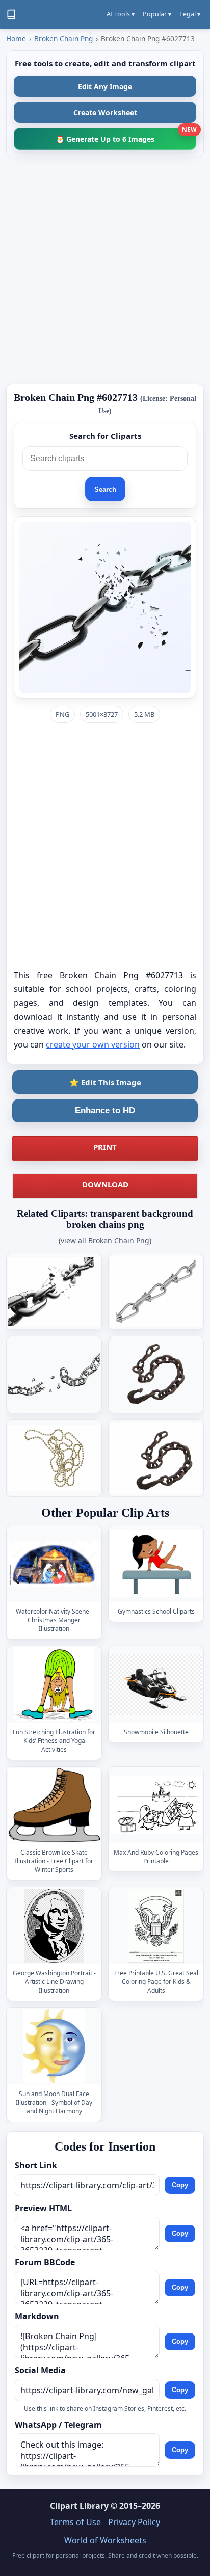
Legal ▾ (190, 14)
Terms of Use (75, 2522)
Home (16, 38)
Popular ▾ (157, 14)
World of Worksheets (105, 2540)
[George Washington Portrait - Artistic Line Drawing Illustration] (54, 1926)
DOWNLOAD (105, 1184)
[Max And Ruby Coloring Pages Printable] (156, 1805)
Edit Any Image (105, 86)
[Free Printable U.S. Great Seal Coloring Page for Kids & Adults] (156, 1926)
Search (105, 489)
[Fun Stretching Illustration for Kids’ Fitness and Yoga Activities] (54, 1684)
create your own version (93, 1044)
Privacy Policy (134, 2522)
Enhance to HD (105, 1110)
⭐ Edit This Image (105, 1082)
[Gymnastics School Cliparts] (156, 1564)
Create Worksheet (105, 112)
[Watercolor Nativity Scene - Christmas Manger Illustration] (54, 1564)
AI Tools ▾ (121, 14)
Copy (180, 2185)
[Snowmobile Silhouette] (156, 1684)
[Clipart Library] (11, 14)
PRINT (105, 1147)
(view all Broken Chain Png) (105, 1240)
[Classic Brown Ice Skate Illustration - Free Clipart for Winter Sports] (54, 1805)
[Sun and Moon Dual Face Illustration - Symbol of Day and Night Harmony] (54, 2046)
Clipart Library (79, 2506)
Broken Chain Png (63, 38)
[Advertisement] (105, 271)
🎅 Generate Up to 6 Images (126, 136)
